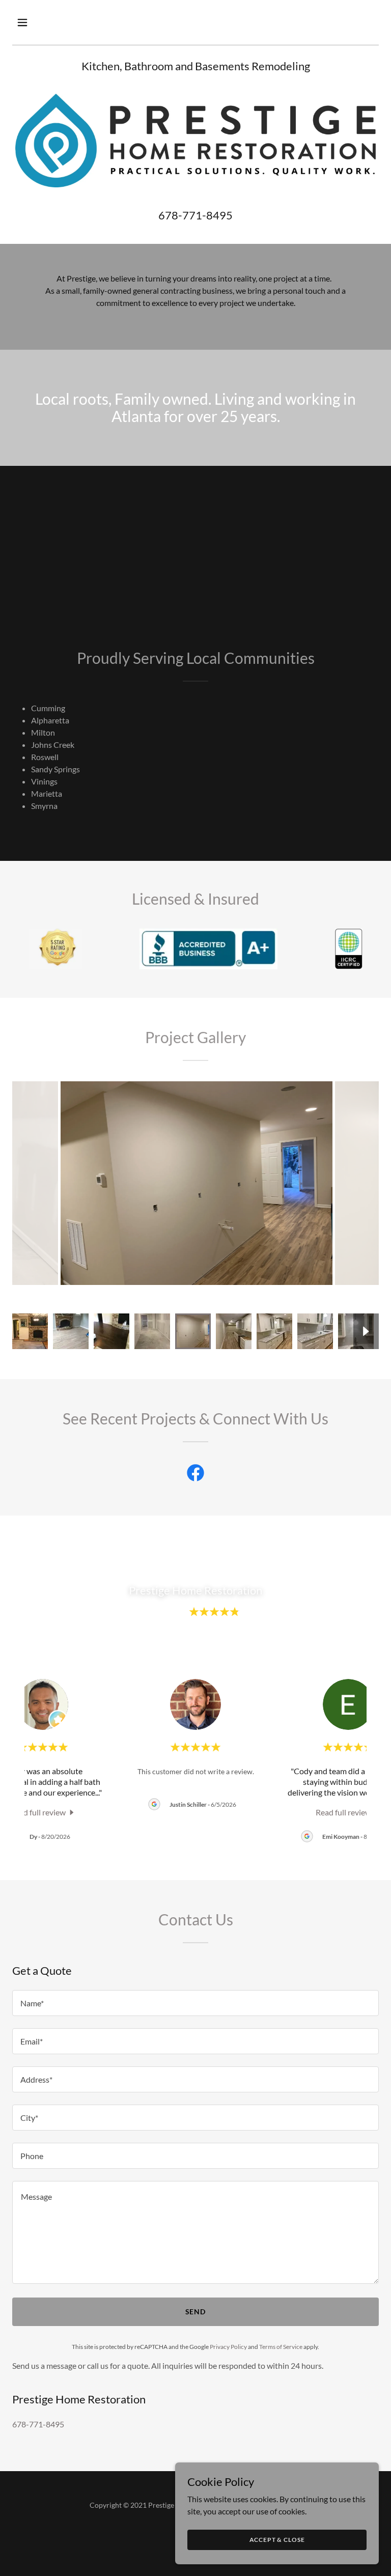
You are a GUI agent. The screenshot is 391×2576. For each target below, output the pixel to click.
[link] (195, 1475)
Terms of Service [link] (281, 2347)
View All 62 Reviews (195, 1646)
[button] (54, 22)
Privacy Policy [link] (228, 2347)
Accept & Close (277, 2540)
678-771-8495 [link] (195, 215)
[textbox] (195, 2003)
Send (196, 2312)
